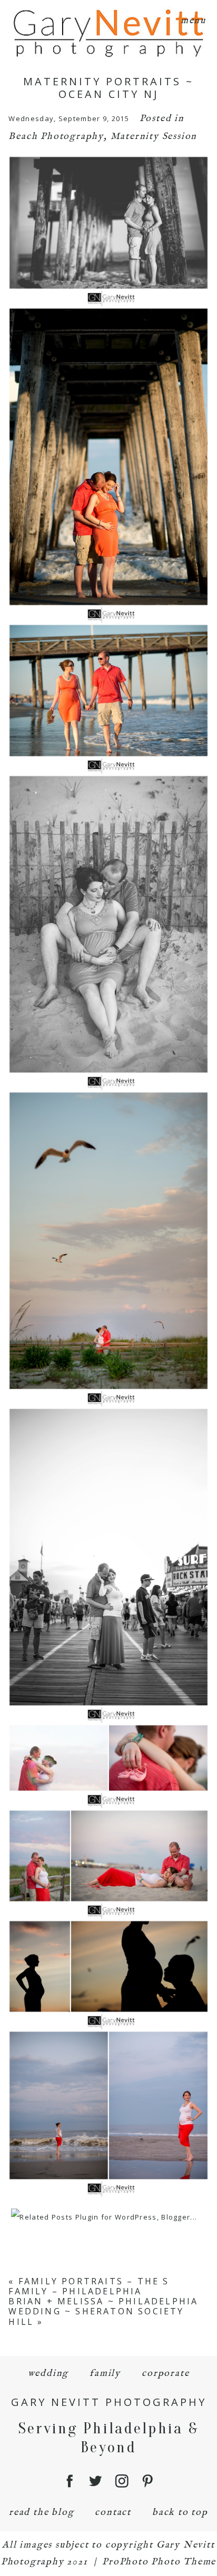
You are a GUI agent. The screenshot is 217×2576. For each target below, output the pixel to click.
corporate (165, 2374)
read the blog (41, 2513)
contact (113, 2513)
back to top (180, 2513)
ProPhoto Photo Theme (159, 2562)
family (105, 2374)
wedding (48, 2374)
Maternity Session (154, 137)
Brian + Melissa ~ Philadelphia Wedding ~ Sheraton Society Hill (103, 2311)
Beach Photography (56, 137)
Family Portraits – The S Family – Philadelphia (89, 2286)
